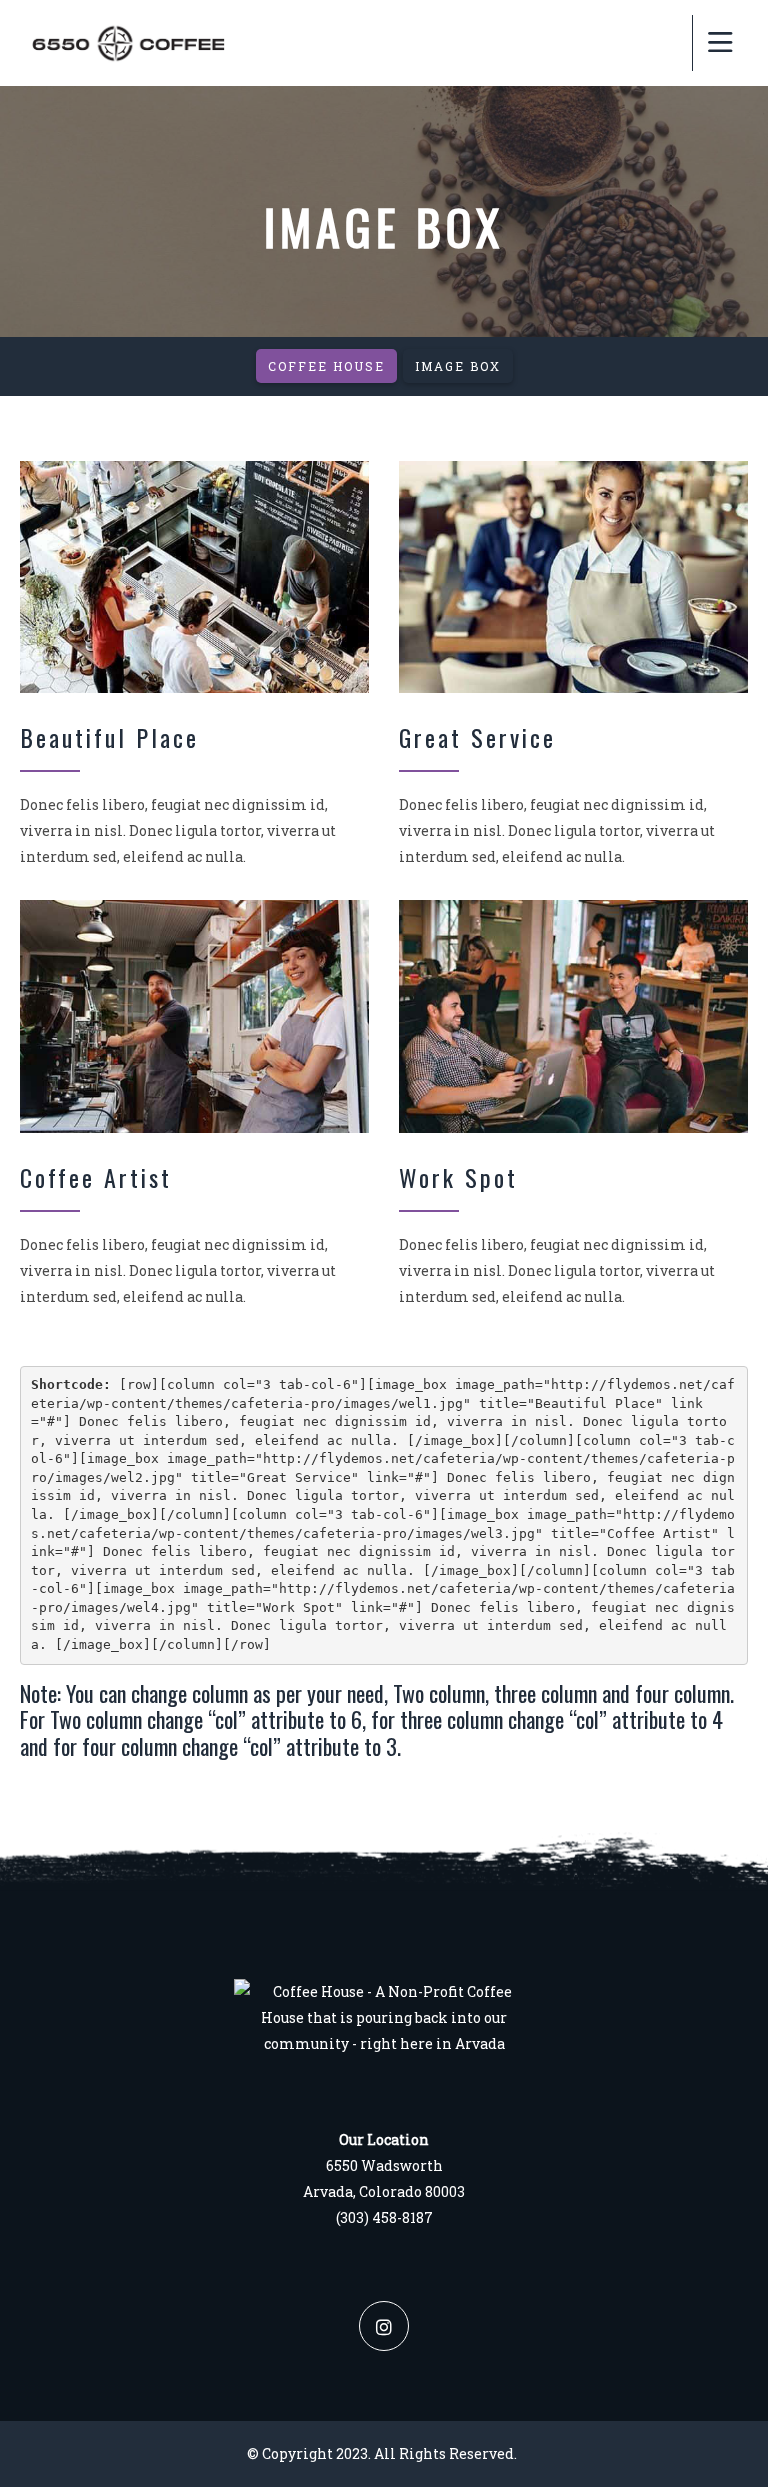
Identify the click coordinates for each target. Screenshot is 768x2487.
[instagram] (384, 2326)
